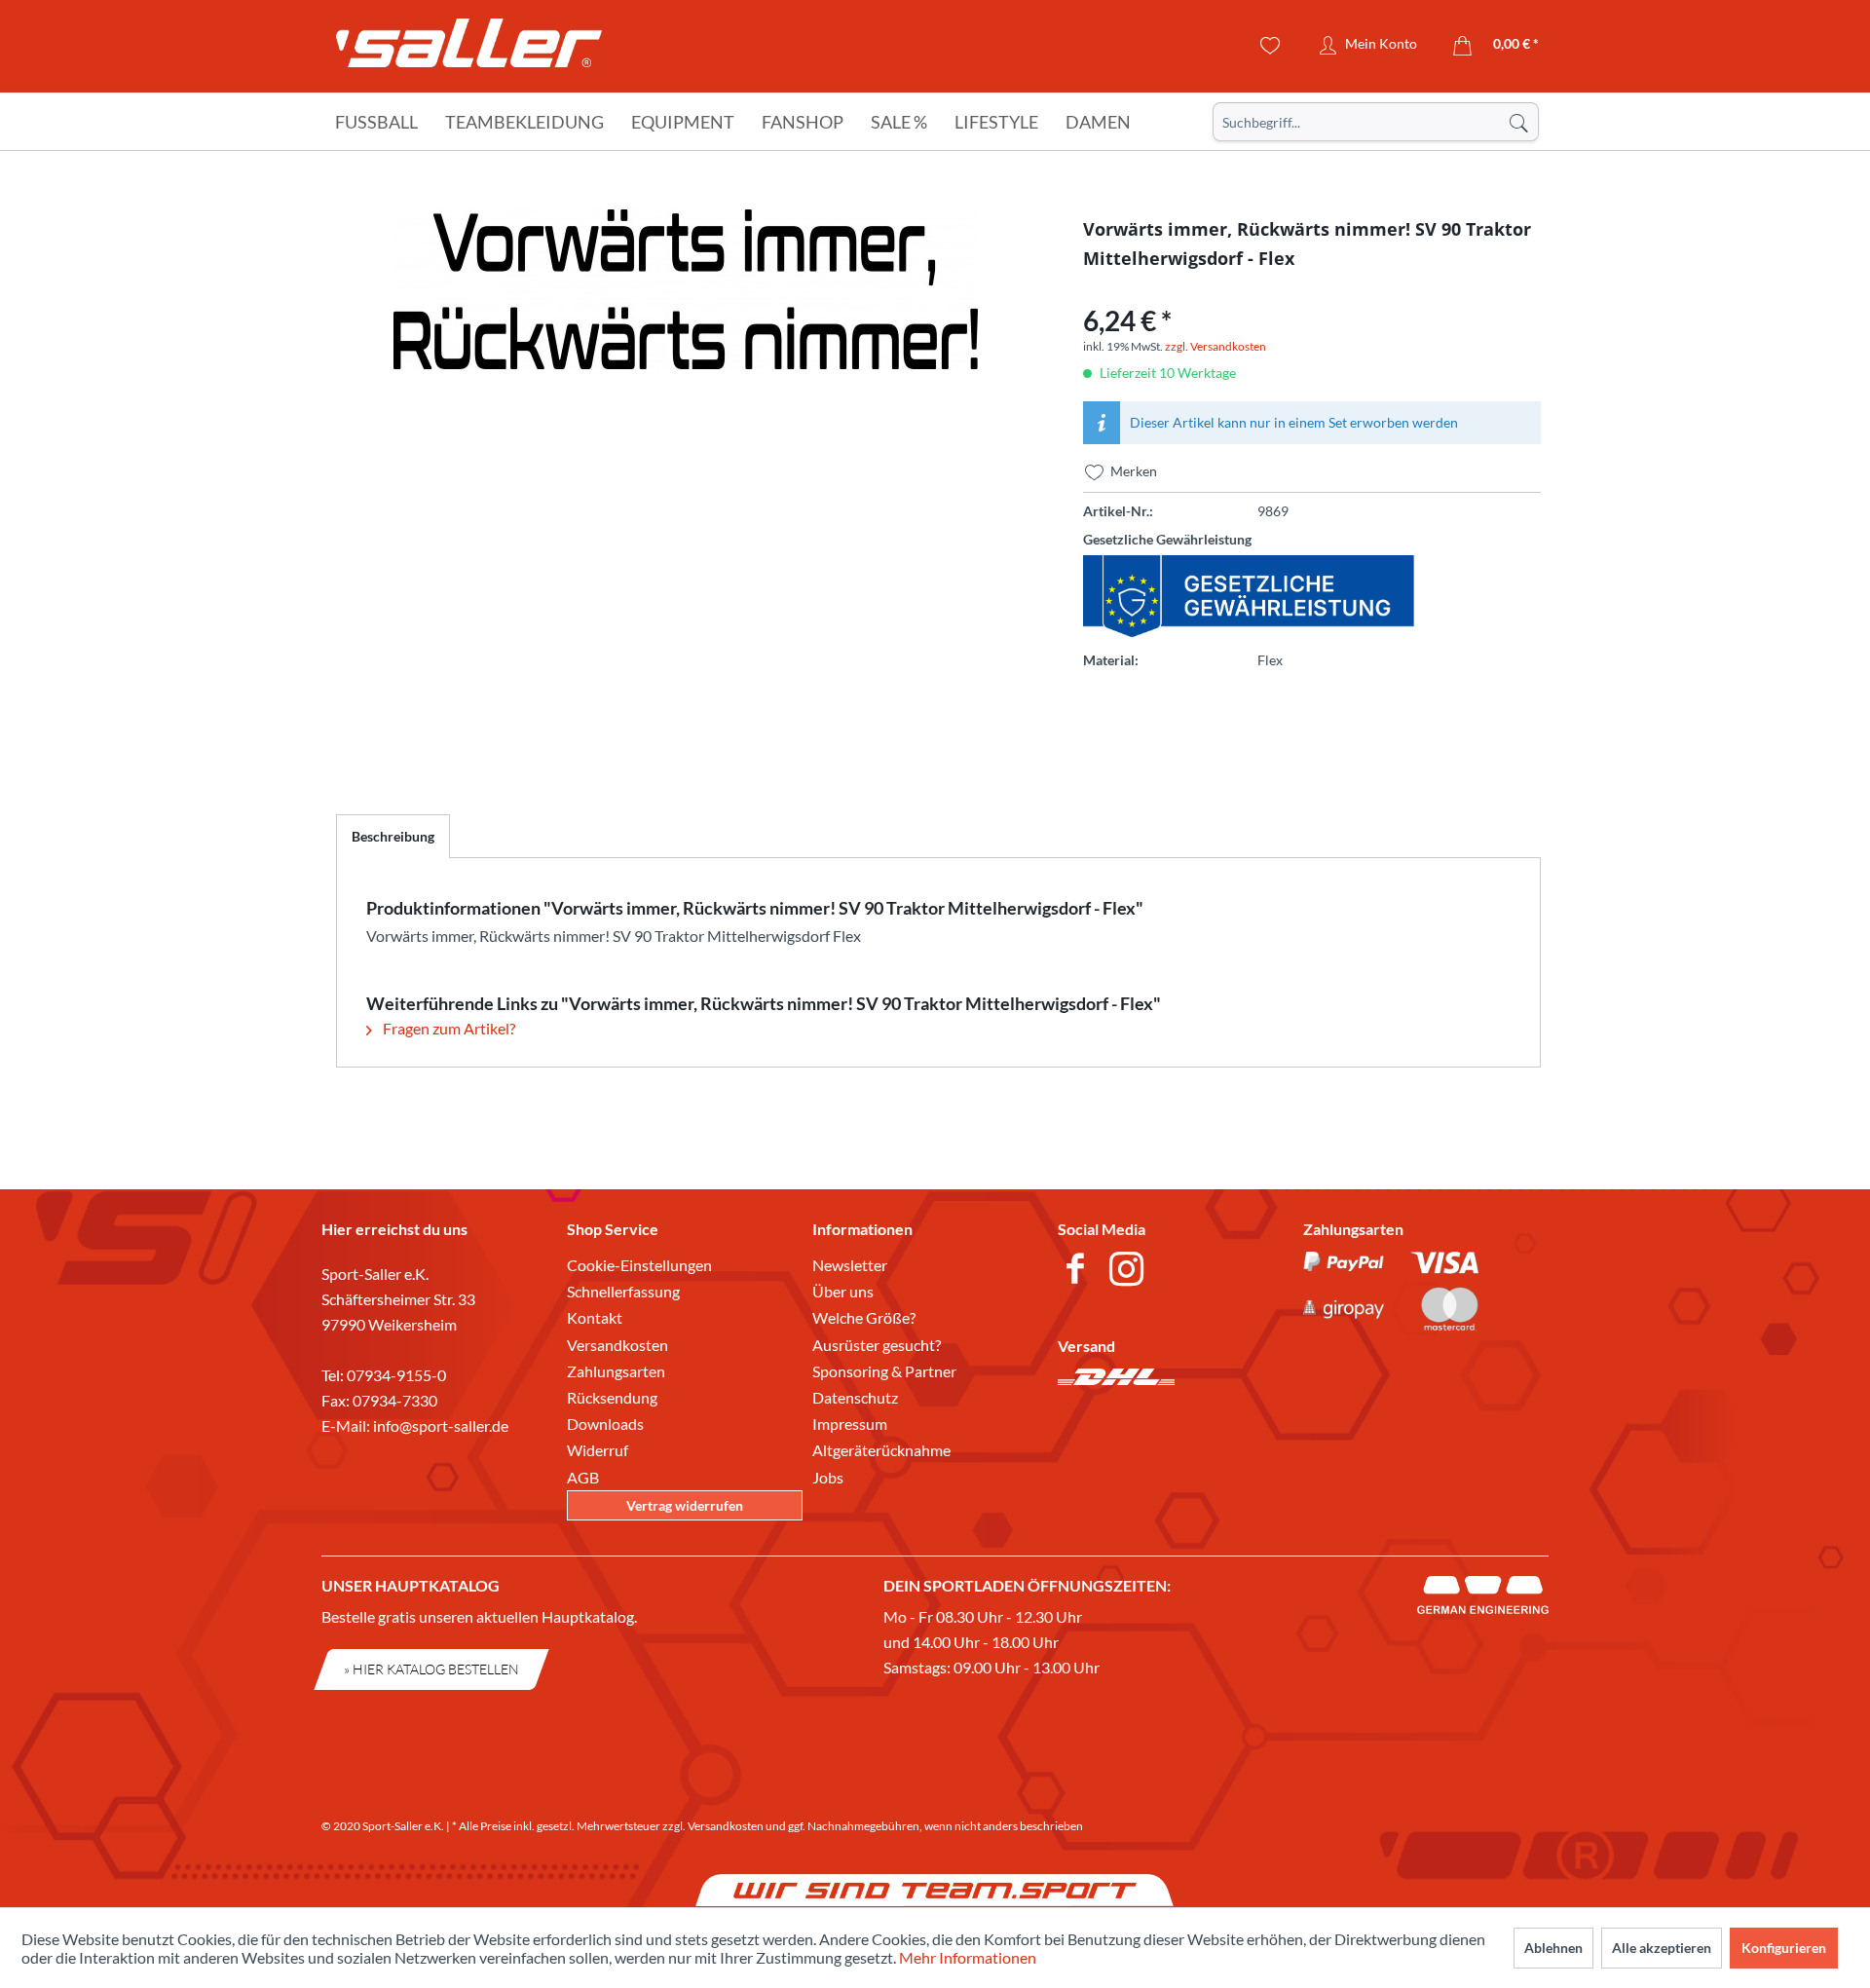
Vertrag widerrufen (685, 1505)
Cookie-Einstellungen (639, 1265)
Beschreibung (393, 836)
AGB (583, 1477)
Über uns (843, 1291)
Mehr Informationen (968, 1957)
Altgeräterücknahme (881, 1450)
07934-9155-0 (396, 1375)
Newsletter (850, 1265)
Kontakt (595, 1317)
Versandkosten (617, 1345)
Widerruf (598, 1450)
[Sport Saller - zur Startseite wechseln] (469, 49)
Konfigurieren (1784, 1948)
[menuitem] (1376, 122)
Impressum (850, 1424)
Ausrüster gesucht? (877, 1345)
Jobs (828, 1477)
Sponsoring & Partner (884, 1371)
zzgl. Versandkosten (1215, 346)
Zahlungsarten (616, 1371)
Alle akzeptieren (1662, 1948)
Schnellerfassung (623, 1291)
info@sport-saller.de (441, 1425)
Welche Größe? (864, 1317)
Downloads (605, 1424)
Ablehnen (1553, 1948)
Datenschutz (855, 1397)
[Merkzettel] (1271, 46)
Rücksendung (612, 1397)
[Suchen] (1518, 122)
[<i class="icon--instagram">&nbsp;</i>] (1130, 1271)
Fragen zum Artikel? (448, 1028)
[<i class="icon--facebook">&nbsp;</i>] (1079, 1271)
